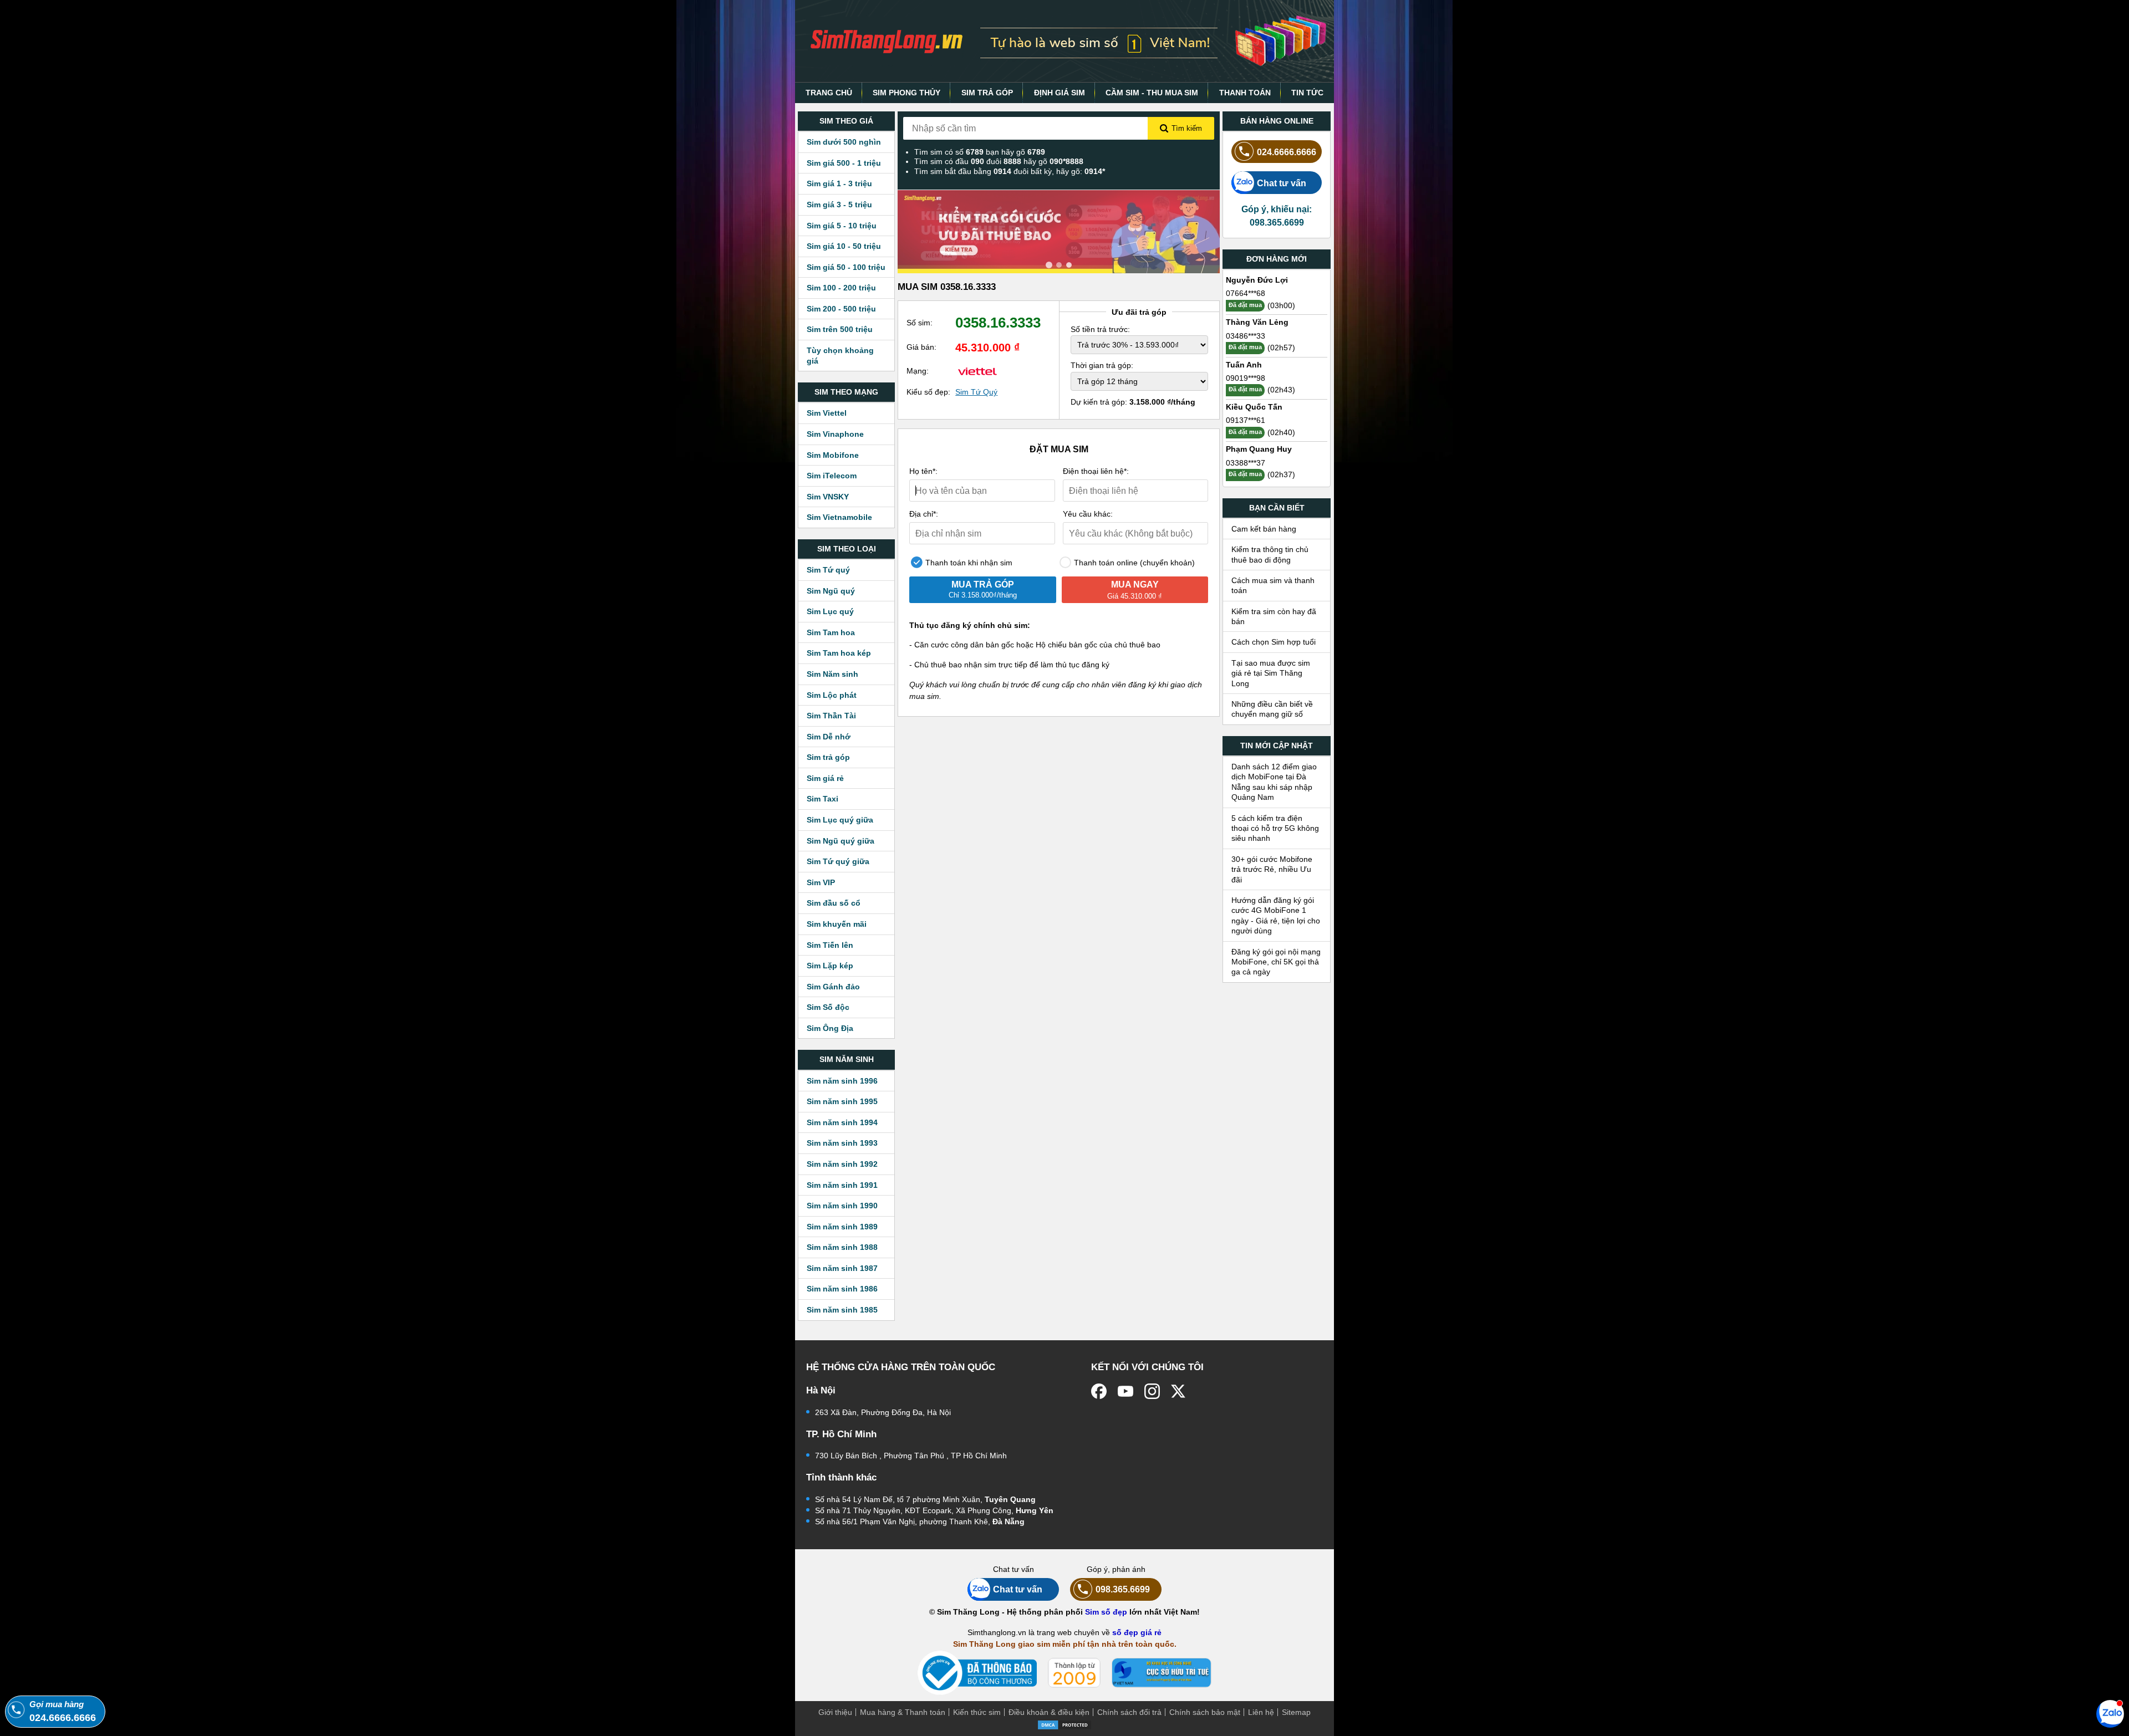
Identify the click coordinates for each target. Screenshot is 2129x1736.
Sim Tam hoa (831, 632)
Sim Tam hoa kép (839, 653)
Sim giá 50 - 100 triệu (846, 267)
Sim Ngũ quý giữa (841, 841)
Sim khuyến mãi (837, 924)
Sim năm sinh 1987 (842, 1268)
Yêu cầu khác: (1088, 514)
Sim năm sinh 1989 (842, 1227)
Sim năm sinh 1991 (842, 1185)
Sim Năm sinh (832, 674)
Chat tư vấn (1282, 183)
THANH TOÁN (1245, 93)
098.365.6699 (1123, 1589)
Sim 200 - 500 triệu (841, 309)
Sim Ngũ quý (831, 591)
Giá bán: (921, 347)
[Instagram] (1152, 1391)
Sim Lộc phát (832, 695)
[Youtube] (1125, 1391)
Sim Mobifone (833, 455)
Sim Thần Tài (831, 716)
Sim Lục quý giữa (840, 820)
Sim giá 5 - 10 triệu (842, 226)
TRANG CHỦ (829, 93)
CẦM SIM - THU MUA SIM (1152, 93)
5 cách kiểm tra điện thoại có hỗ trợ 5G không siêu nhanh (1275, 828)
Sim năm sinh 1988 (842, 1247)
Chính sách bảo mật (1205, 1712)
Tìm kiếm (1187, 128)
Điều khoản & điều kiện (1049, 1712)
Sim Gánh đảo (833, 987)
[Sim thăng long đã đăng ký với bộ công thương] (977, 1673)
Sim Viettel (827, 413)
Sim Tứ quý (828, 570)
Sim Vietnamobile (839, 517)
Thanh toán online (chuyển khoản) (1133, 563)
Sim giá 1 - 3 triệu (839, 183)
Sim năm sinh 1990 (842, 1206)
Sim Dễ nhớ (829, 737)
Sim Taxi (822, 799)
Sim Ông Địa (830, 1028)
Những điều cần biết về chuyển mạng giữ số (1272, 709)
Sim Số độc (828, 1007)
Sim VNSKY (828, 497)
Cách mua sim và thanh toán (1273, 585)
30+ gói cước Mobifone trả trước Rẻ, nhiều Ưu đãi (1272, 869)
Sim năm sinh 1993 (842, 1143)
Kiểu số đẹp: (928, 392)
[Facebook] (1099, 1391)
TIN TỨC (1307, 93)
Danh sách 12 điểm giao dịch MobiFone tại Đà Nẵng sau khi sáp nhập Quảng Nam (1274, 782)
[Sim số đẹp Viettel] (977, 371)
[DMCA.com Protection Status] (1064, 1724)
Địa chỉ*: (924, 514)
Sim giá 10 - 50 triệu (844, 246)
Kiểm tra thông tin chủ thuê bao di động (1270, 554)
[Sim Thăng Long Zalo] (2110, 1713)
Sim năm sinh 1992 (842, 1164)
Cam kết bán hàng (1264, 529)
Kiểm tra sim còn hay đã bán (1274, 616)
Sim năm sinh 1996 (842, 1081)
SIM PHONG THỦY (906, 93)
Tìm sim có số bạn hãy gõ (980, 152)
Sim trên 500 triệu (840, 329)
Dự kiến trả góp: (1133, 402)
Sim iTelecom (832, 476)
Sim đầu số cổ (834, 903)
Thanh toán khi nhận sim (968, 563)
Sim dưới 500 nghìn (844, 142)
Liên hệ (1261, 1712)
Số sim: (920, 323)
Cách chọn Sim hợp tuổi (1274, 642)
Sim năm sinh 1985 (842, 1310)
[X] (1179, 1391)
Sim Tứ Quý (976, 392)
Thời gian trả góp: (1102, 365)
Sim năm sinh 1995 (842, 1101)
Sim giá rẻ (825, 778)
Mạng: (918, 371)
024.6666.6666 (1287, 152)
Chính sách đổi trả (1129, 1712)
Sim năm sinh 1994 (842, 1122)
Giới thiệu (835, 1712)
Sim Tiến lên (830, 945)
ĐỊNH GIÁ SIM (1060, 93)
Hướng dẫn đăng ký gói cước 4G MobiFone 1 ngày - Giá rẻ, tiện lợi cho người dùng (1276, 915)
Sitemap (1296, 1712)
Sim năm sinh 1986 (842, 1289)
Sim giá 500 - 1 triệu (844, 163)
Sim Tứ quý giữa (838, 861)
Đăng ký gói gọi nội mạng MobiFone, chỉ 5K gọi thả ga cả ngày (1276, 962)
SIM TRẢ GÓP (987, 93)
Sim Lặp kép (830, 966)
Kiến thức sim (977, 1712)
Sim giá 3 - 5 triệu (839, 205)
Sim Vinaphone (835, 434)
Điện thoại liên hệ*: (1096, 471)
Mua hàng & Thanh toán (903, 1712)
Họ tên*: (923, 471)
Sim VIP (821, 882)
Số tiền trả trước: (1100, 329)
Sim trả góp (828, 757)
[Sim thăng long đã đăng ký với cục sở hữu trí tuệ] (1162, 1673)
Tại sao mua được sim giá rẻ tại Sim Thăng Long (1271, 673)
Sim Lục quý (830, 611)
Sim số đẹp (1106, 1612)
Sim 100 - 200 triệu (841, 288)
